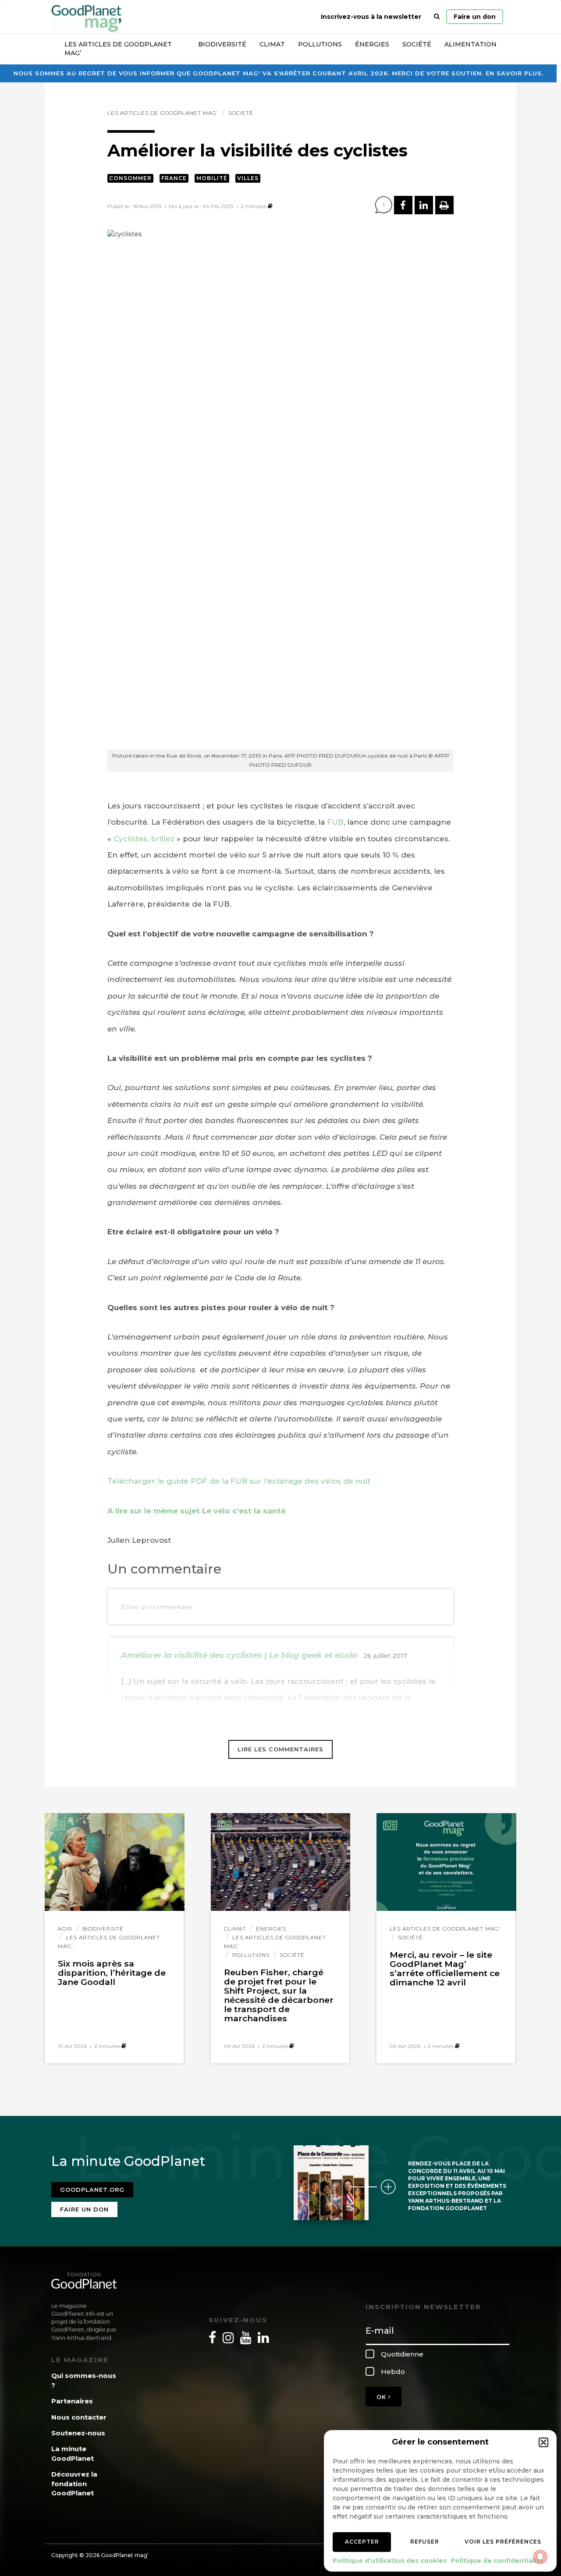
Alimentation (470, 44)
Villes (248, 178)
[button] (543, 2442)
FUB (335, 822)
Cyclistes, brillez (144, 839)
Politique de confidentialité (497, 2561)
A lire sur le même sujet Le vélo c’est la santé (197, 1511)
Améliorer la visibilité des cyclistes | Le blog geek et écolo (239, 1655)
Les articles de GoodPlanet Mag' (163, 113)
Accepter (362, 2542)
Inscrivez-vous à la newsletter (371, 17)
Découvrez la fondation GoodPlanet (74, 2484)
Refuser (425, 2542)
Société (417, 44)
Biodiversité (222, 44)
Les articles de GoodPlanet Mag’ (118, 49)
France (174, 178)
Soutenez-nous (78, 2433)
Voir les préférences (503, 2542)
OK (382, 2397)
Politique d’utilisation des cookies (390, 2561)
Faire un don (475, 17)
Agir (65, 1929)
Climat (272, 44)
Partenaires (72, 2401)
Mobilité (212, 178)
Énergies (372, 44)
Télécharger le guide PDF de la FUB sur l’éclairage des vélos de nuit (239, 1481)
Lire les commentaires (280, 1749)
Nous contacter (79, 2417)
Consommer (130, 178)
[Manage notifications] (540, 2557)
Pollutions (320, 44)
